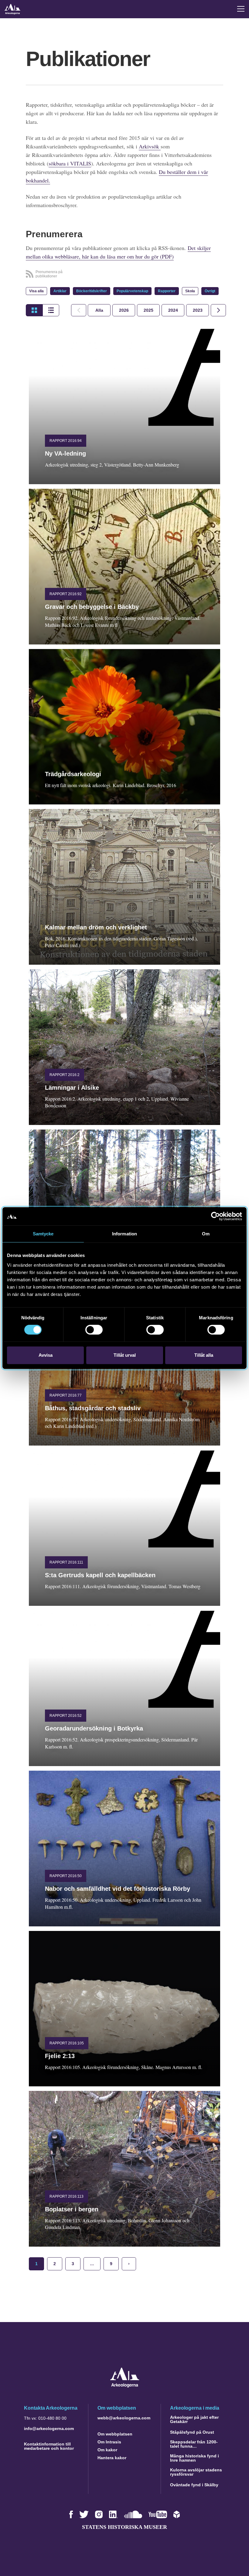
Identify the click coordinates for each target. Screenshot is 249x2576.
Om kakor (107, 2450)
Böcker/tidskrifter (92, 291)
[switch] (94, 1330)
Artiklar (60, 291)
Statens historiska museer (124, 2527)
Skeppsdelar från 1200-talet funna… (194, 2444)
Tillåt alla (204, 1355)
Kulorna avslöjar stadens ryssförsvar (196, 2472)
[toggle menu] (241, 9)
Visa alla (36, 291)
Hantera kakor (112, 2458)
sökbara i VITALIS (70, 163)
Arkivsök (150, 146)
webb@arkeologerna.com (124, 2418)
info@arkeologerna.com (49, 2428)
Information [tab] (124, 1234)
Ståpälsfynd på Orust (192, 2432)
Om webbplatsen (115, 2434)
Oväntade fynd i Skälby (194, 2485)
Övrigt (210, 291)
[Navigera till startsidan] (125, 2386)
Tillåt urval (125, 1355)
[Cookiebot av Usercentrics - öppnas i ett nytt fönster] (215, 1216)
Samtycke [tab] (43, 1234)
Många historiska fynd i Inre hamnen (194, 2458)
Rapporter (167, 291)
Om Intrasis (109, 2442)
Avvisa (46, 1355)
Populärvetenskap (132, 291)
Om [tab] (206, 1234)
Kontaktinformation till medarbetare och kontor (49, 2446)
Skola (190, 291)
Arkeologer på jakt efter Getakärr (194, 2419)
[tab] (124, 310)
